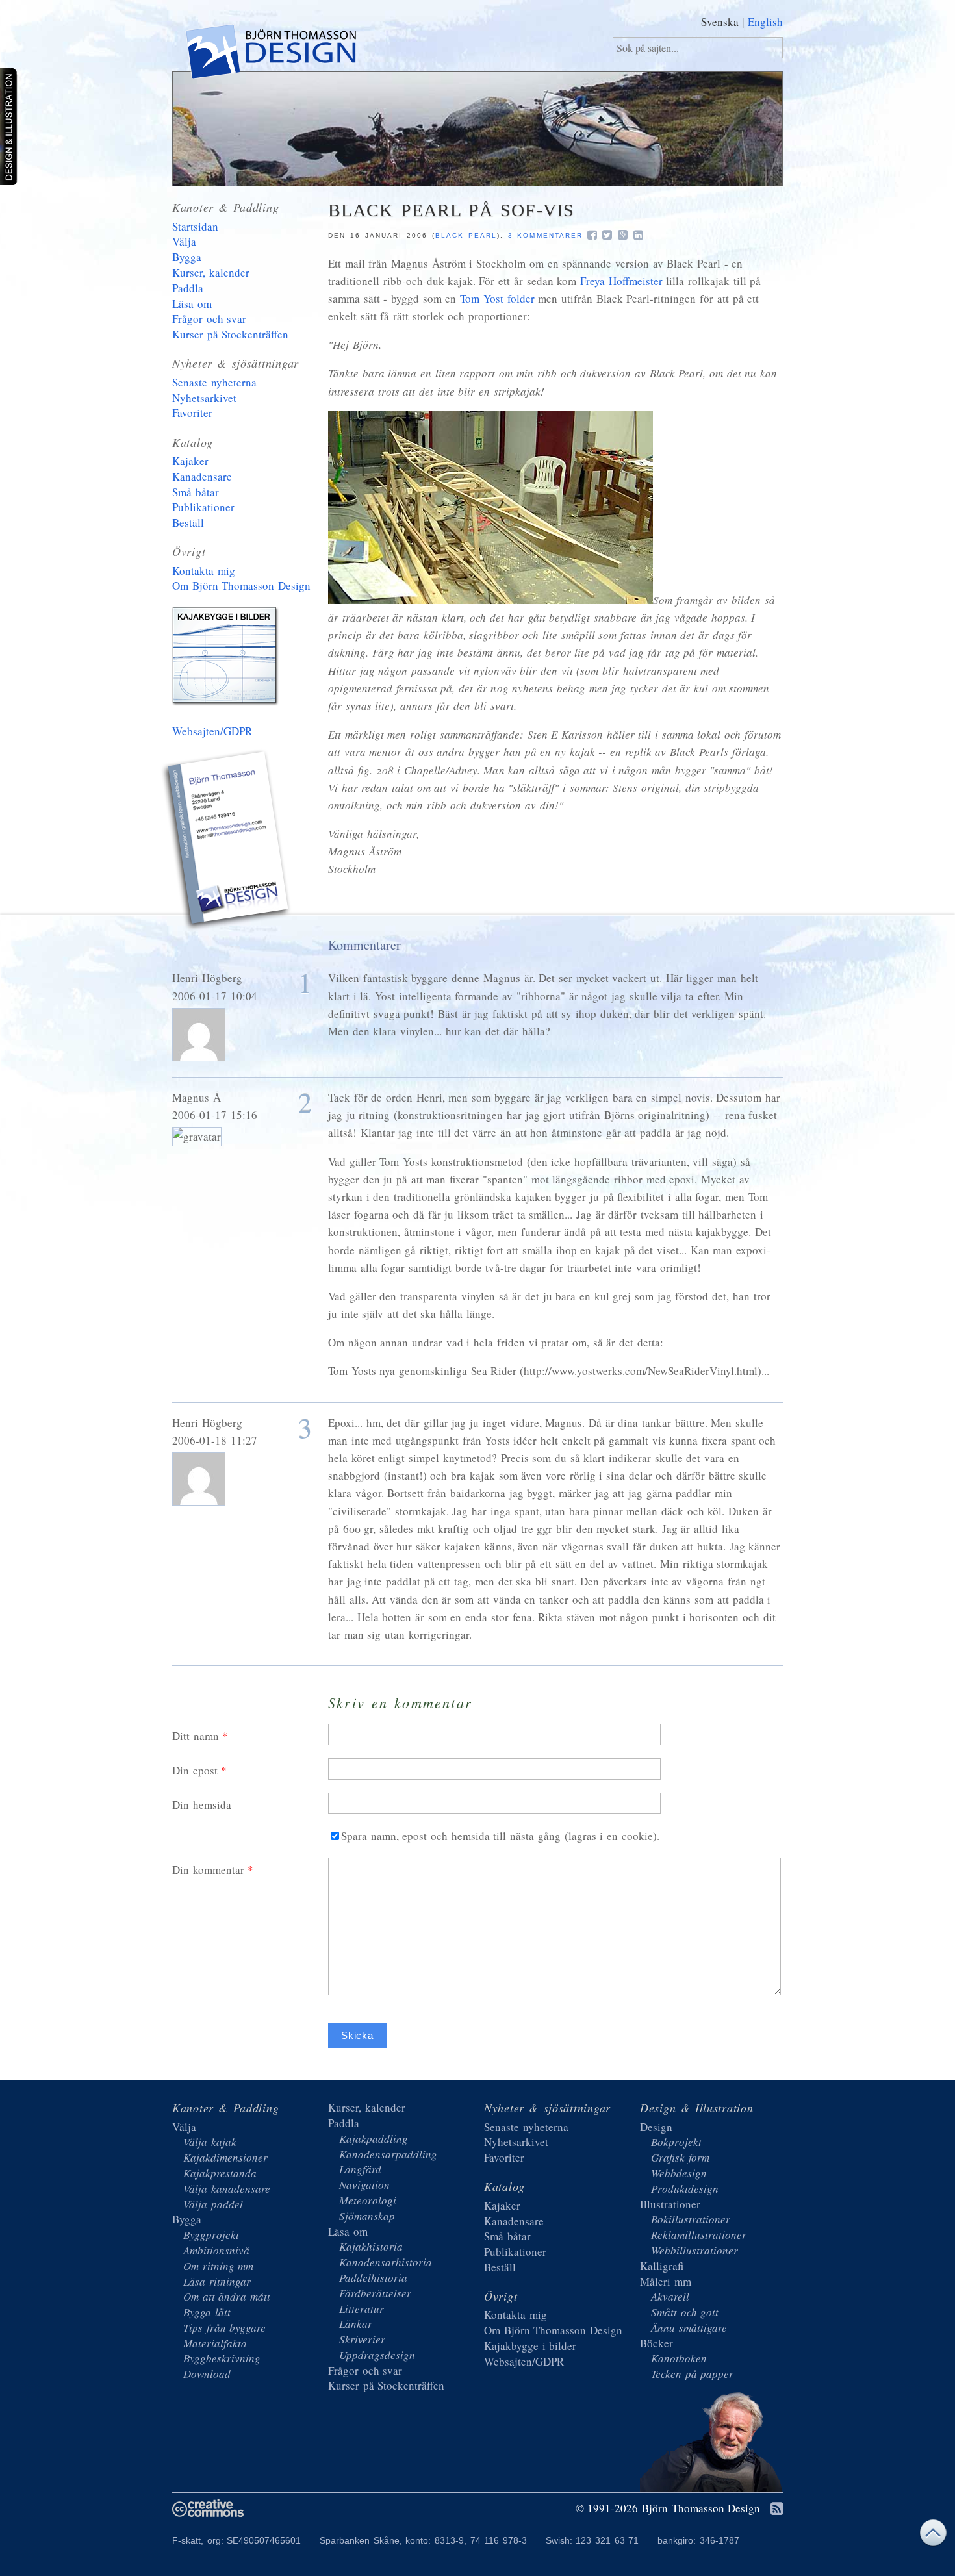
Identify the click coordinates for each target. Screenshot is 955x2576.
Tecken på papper (692, 2374)
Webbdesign (679, 2173)
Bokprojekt (676, 2142)
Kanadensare (202, 476)
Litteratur (362, 2309)
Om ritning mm (218, 2266)
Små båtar (196, 492)
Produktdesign (685, 2189)
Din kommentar (208, 1870)
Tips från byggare (224, 2328)
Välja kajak (210, 2142)
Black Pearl (466, 235)
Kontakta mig (204, 571)
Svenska (720, 22)
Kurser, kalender (211, 272)
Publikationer (203, 507)
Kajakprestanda (220, 2173)
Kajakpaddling (374, 2139)
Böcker (656, 2343)
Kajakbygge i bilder (227, 659)
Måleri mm (666, 2281)
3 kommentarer (545, 235)
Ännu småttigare (689, 2328)
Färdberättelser (375, 2293)
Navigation (364, 2185)
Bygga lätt (207, 2312)
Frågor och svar (209, 319)
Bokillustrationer (691, 2219)
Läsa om (192, 304)
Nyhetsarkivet (204, 398)
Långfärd (360, 2169)
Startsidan (195, 226)
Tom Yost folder (497, 298)
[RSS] (777, 2509)
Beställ (188, 523)
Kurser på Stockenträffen (230, 334)
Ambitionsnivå (216, 2250)
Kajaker (190, 461)
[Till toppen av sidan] (933, 2536)
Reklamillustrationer (699, 2235)
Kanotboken (679, 2358)
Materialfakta (215, 2343)
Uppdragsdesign (377, 2355)
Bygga (187, 257)
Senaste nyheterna (214, 382)
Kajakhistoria (371, 2246)
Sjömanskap (367, 2216)
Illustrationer (670, 2204)
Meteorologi (368, 2200)
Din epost (195, 1770)
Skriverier (362, 2339)
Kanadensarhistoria (386, 2262)
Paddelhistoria (373, 2278)
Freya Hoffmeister (621, 281)
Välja (184, 241)
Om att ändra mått (227, 2296)
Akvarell (670, 2296)
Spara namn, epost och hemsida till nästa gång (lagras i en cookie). (500, 1836)
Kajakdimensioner (225, 2157)
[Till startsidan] (270, 54)
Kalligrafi (662, 2266)
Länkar (356, 2324)
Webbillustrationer (694, 2250)
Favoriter (192, 413)
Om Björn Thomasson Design (241, 586)
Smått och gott (685, 2312)
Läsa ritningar (217, 2281)
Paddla (188, 288)
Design (656, 2127)
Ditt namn (196, 1736)
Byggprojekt (211, 2235)
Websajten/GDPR (212, 731)
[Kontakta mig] (227, 842)
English (765, 22)
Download (207, 2374)
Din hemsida (202, 1805)
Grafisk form (680, 2157)
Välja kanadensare (227, 2189)
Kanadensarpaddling (388, 2154)
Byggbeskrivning (222, 2358)
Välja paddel (213, 2204)
